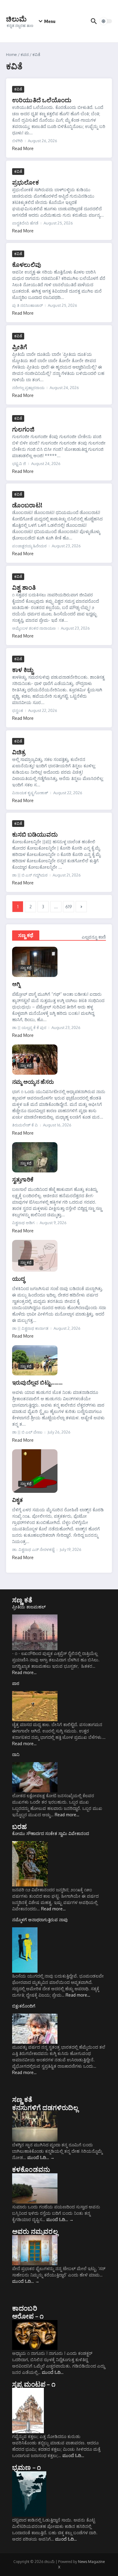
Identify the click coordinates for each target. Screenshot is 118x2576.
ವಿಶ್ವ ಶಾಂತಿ (24, 587)
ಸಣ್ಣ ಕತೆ (22, 1600)
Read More (23, 148)
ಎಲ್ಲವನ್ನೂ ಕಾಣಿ (94, 937)
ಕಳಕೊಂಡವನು (31, 2169)
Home (11, 54)
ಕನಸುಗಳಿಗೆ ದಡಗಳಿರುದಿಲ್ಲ (45, 2107)
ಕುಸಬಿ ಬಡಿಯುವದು (35, 834)
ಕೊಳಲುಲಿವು (27, 264)
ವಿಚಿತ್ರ (19, 752)
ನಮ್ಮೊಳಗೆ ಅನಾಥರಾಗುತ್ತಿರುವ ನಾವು (40, 1920)
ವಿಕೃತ (18, 1500)
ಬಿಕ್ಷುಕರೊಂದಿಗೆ (24, 2006)
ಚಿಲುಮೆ (16, 19)
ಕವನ (25, 54)
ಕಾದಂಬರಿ (25, 2308)
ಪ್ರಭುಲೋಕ (26, 182)
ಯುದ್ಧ (18, 1278)
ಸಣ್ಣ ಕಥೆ (26, 935)
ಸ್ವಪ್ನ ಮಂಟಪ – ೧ (34, 2384)
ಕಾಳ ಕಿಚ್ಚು (23, 669)
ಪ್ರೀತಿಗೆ (20, 347)
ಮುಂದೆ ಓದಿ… (41, 2157)
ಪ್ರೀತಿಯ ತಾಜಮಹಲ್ (29, 1607)
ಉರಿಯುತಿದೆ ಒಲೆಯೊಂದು (42, 100)
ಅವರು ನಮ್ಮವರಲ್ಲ (35, 2231)
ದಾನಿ (16, 1754)
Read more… (24, 1672)
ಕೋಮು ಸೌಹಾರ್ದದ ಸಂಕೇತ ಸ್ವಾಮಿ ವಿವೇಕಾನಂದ (51, 1833)
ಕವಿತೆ (18, 89)
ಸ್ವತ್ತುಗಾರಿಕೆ (23, 1179)
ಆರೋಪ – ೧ (28, 2316)
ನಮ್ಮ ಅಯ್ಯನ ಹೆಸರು (33, 1082)
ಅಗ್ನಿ (16, 984)
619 (69, 907)
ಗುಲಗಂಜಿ (23, 429)
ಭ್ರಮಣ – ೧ (26, 2467)
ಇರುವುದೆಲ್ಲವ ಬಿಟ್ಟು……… (37, 1382)
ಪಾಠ (16, 1683)
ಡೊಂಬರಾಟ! (27, 505)
